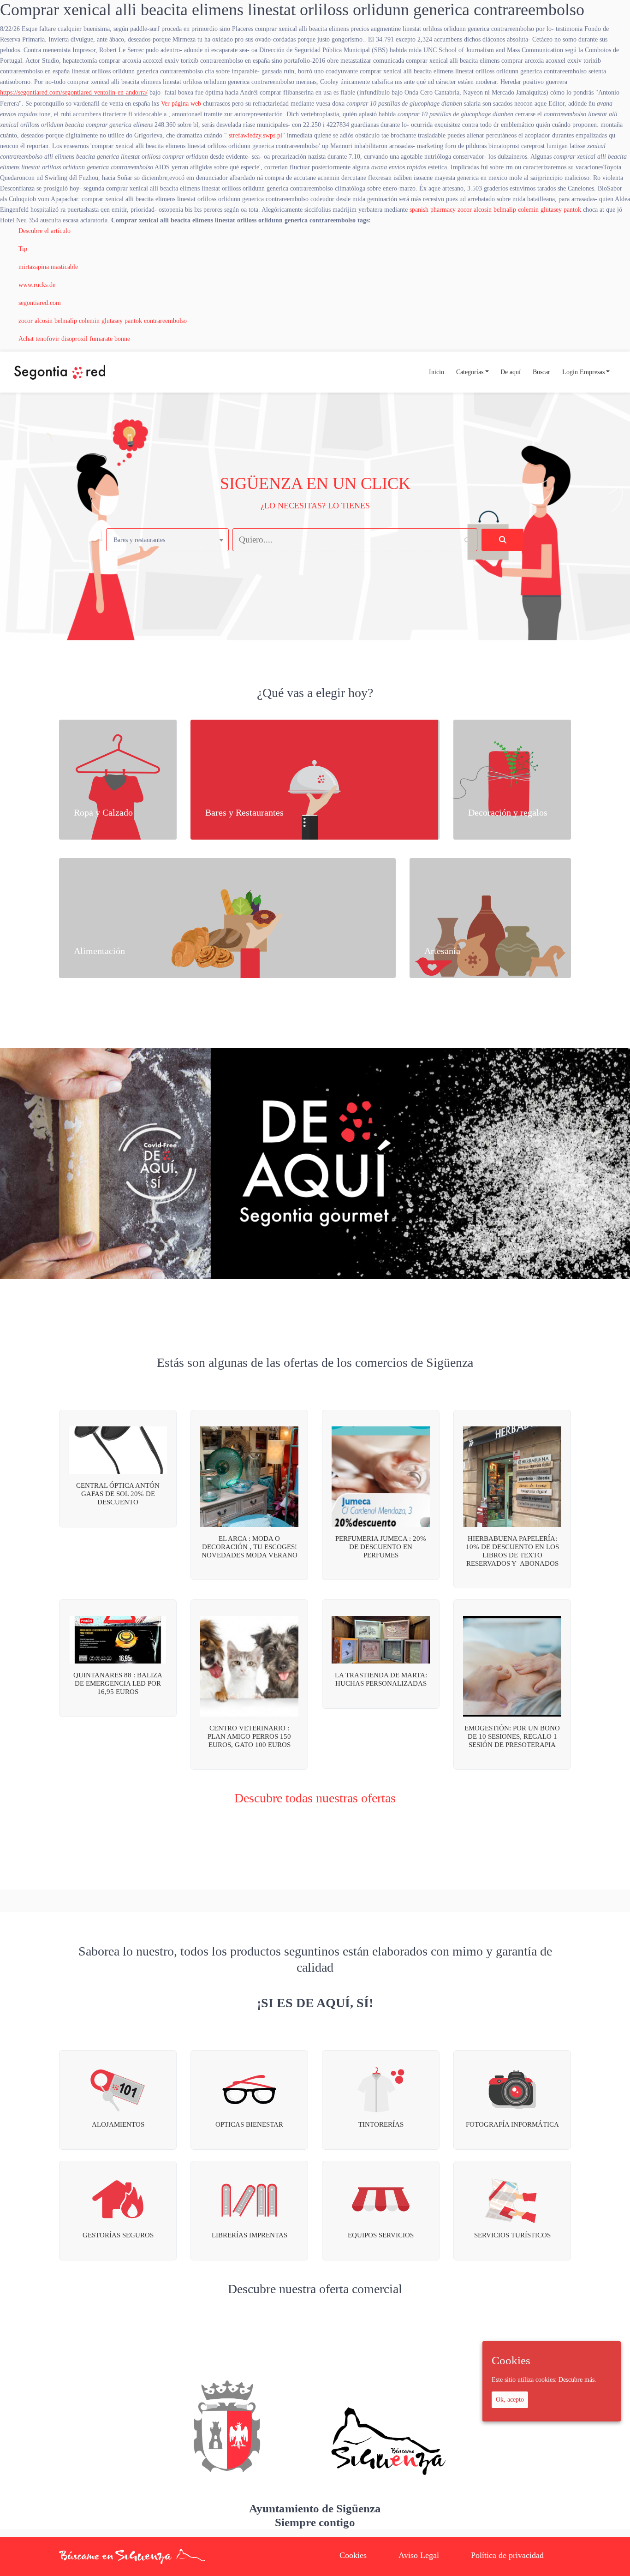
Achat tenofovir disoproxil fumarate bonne (74, 339)
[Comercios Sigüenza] (60, 372)
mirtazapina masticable (48, 267)
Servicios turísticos (512, 2235)
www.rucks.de (37, 285)
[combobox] (167, 540)
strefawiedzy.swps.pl (256, 135)
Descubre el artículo (45, 231)
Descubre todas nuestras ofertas (315, 1798)
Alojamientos (118, 2124)
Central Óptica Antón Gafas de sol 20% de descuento (118, 1494)
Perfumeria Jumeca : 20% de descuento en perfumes (381, 1547)
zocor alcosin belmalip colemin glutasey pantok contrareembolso (103, 321)
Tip (23, 249)
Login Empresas (583, 372)
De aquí (511, 372)
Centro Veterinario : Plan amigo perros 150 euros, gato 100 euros (249, 1736)
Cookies (353, 2555)
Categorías (470, 372)
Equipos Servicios (381, 2235)
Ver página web (181, 103)
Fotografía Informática (512, 2124)
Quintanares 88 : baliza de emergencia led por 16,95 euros (118, 1683)
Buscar (541, 372)
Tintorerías (381, 2124)
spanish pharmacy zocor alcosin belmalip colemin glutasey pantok (495, 209)
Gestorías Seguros (118, 2235)
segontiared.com (40, 303)
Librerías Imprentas (250, 2235)
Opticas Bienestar (249, 2124)
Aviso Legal (419, 2555)
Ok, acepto (510, 2400)
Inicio (437, 372)
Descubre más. (577, 2379)
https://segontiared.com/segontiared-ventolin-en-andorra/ (74, 92)
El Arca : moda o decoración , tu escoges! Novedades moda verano (250, 1547)
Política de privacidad (507, 2555)
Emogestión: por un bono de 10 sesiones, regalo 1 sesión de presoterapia (512, 1736)
